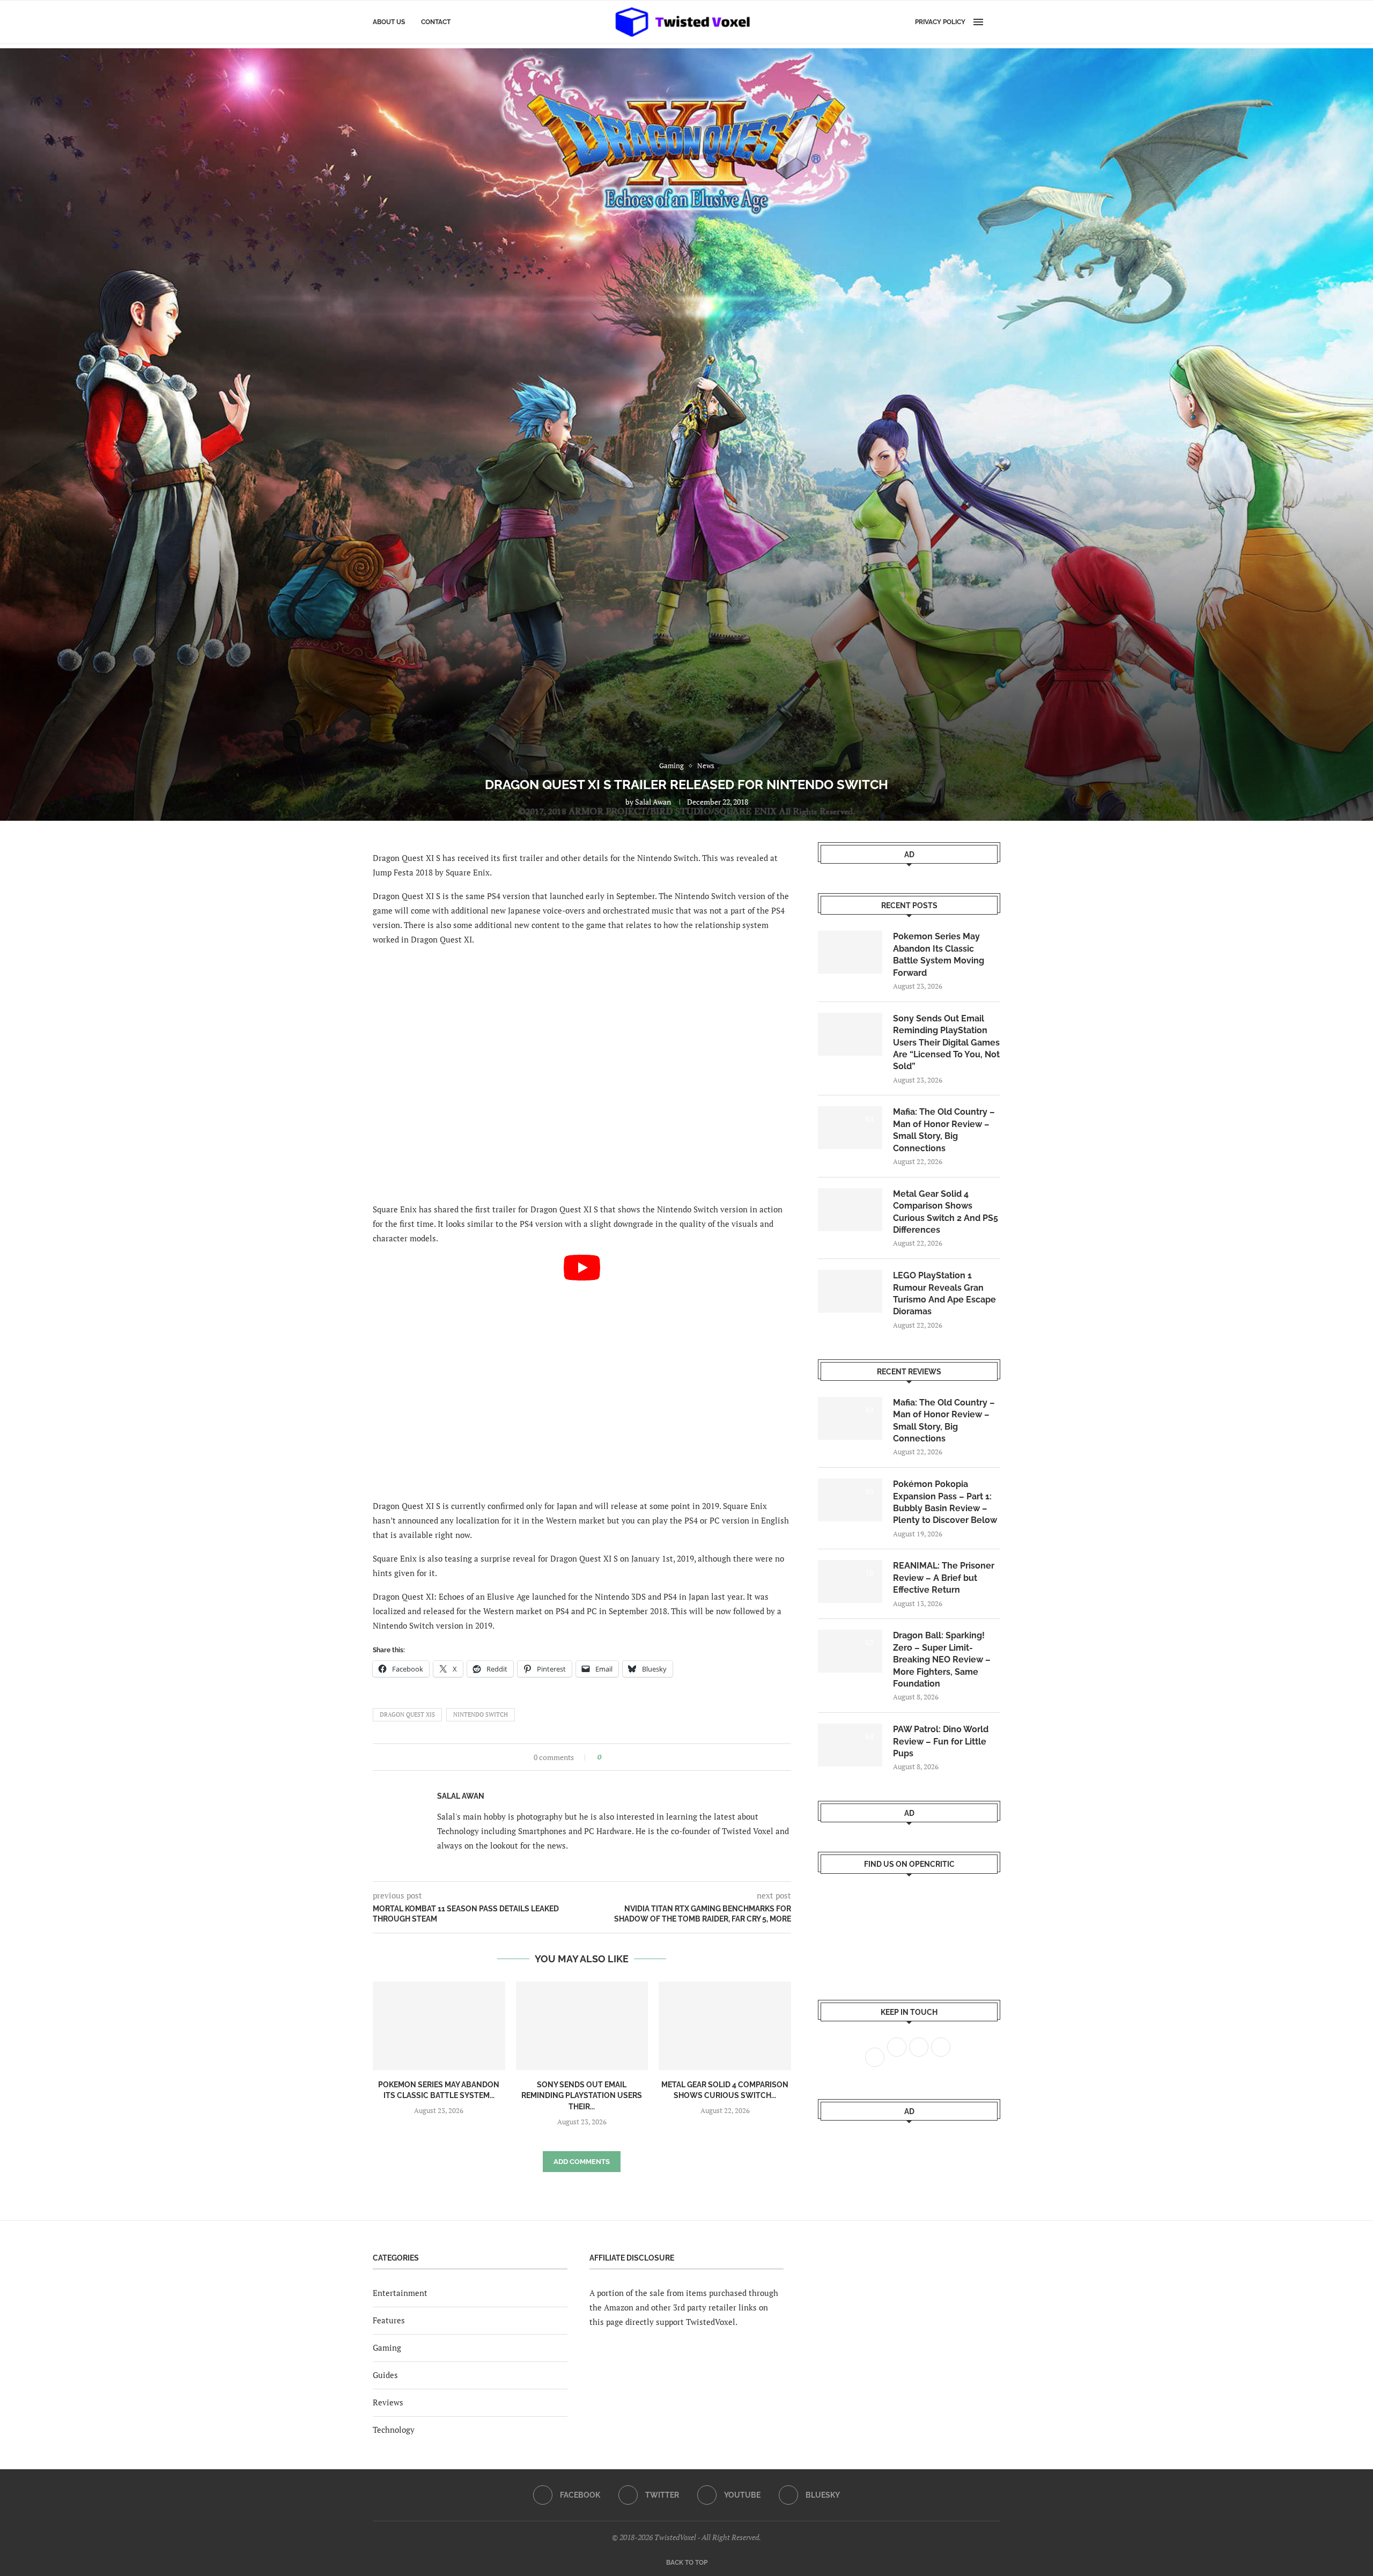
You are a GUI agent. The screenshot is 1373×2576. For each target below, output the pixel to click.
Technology (394, 2430)
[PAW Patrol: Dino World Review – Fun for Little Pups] (850, 1745)
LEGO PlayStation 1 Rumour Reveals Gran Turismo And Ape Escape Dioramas (944, 1293)
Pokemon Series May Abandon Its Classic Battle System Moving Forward (939, 954)
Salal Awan (653, 802)
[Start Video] (582, 1372)
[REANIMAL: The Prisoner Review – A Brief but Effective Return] (850, 1581)
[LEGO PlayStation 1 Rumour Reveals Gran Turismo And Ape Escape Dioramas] (850, 1291)
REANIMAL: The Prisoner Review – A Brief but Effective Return (944, 1578)
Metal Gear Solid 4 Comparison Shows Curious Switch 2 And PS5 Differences (946, 1212)
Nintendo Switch (481, 1714)
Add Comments (582, 2162)
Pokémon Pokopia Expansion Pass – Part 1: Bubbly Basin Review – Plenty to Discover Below (945, 1502)
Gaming (387, 2347)
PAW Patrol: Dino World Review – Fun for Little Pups (941, 1741)
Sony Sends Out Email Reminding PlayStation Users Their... (582, 2096)
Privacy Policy (940, 22)
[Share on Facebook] (613, 1757)
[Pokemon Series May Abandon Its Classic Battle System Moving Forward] (439, 2026)
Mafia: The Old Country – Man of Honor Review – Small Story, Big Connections (944, 1130)
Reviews (388, 2402)
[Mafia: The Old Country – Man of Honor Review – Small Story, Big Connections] (850, 1128)
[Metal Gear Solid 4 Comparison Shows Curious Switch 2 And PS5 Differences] (725, 2026)
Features (389, 2320)
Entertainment (400, 2293)
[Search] (995, 22)
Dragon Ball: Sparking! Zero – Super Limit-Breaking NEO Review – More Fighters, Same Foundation (942, 1659)
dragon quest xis (407, 1714)
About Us (389, 22)
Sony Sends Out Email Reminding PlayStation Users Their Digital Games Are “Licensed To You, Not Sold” (946, 1043)
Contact (436, 22)
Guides (385, 2375)
